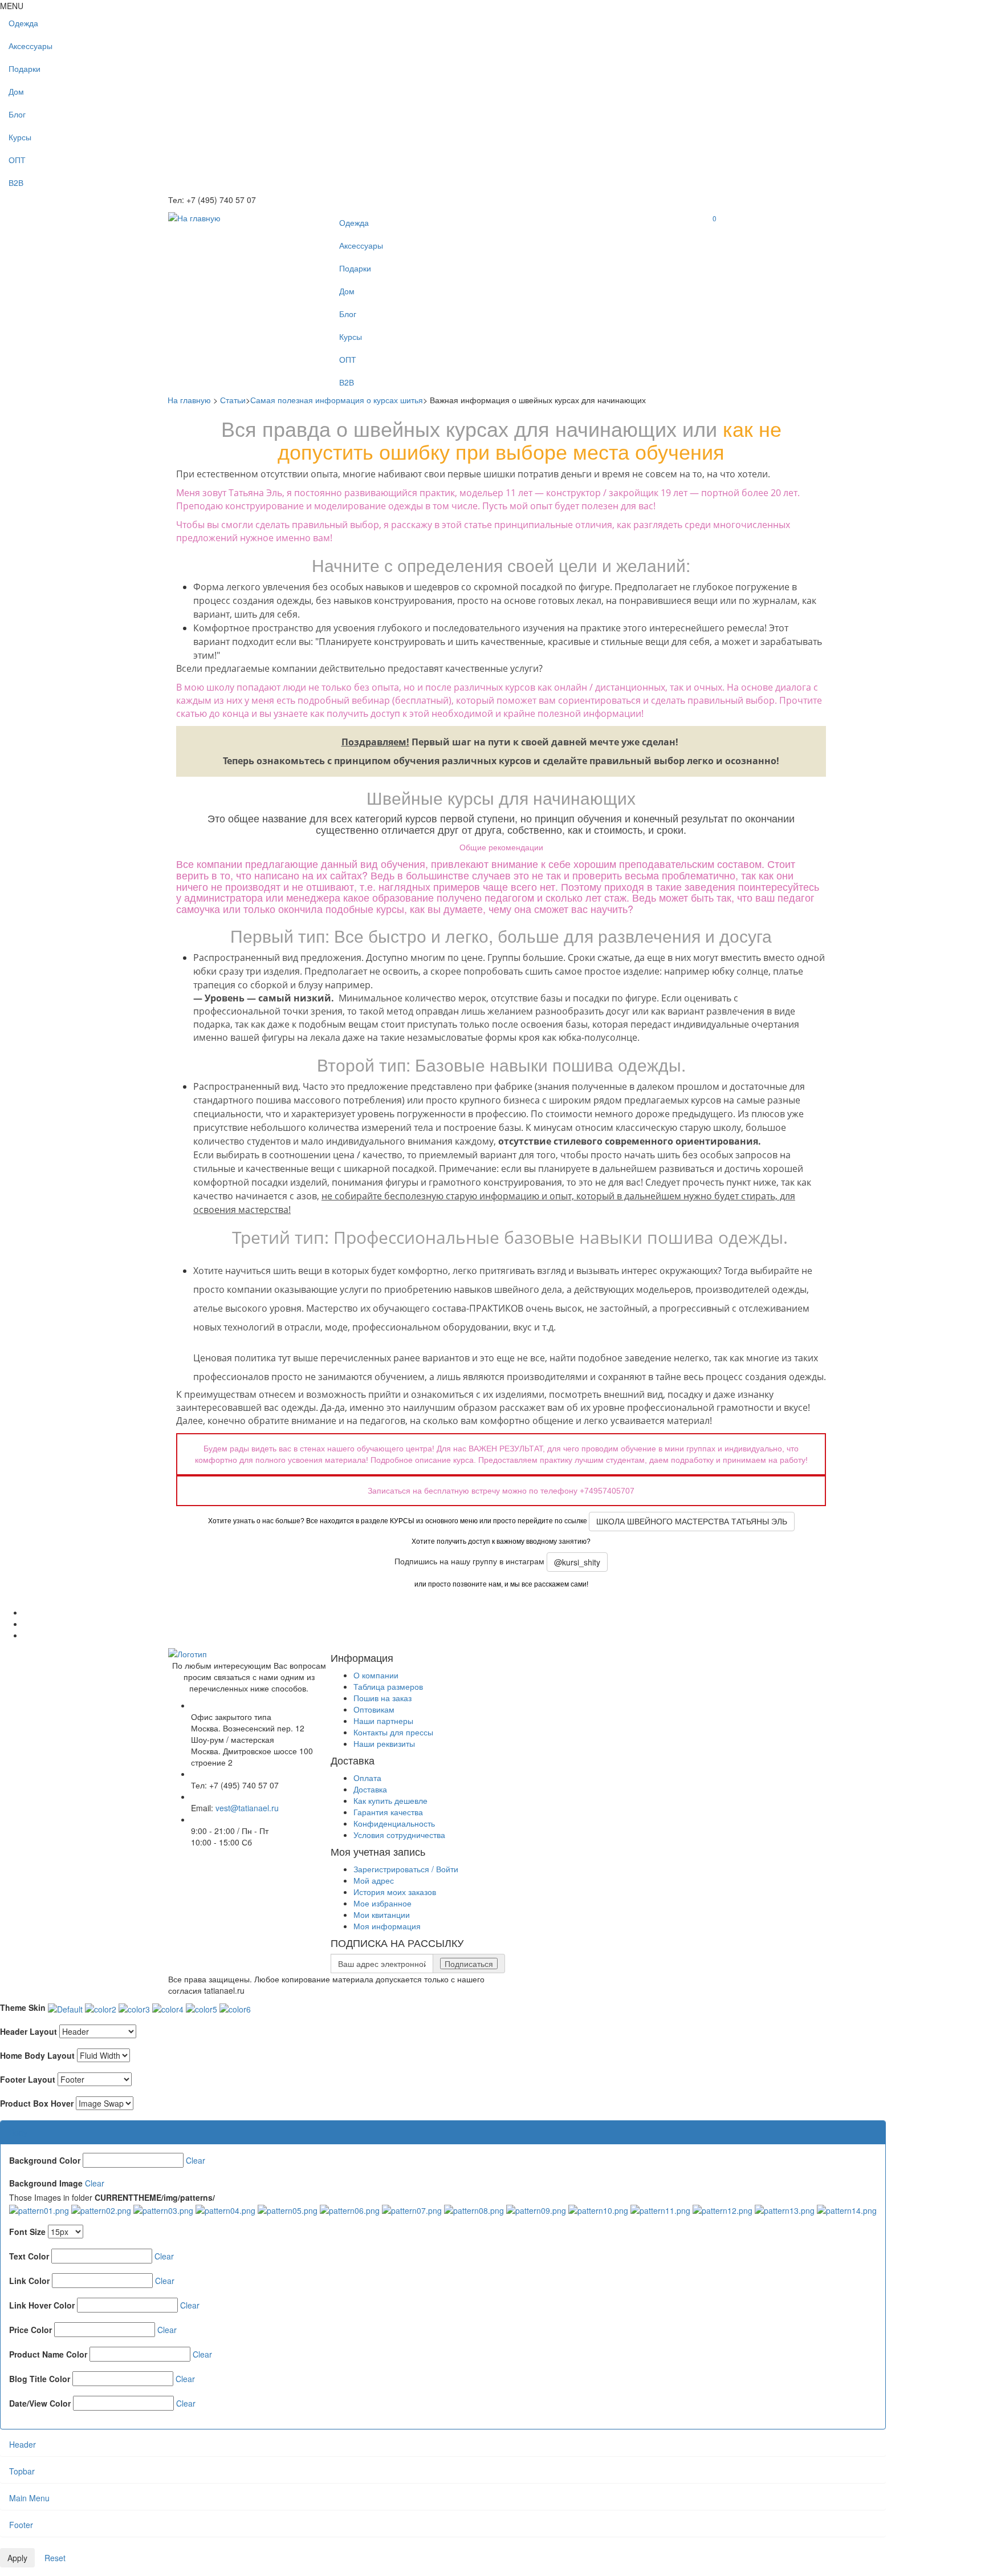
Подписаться (469, 1964)
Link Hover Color (42, 2305)
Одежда (23, 23)
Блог (17, 114)
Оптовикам (374, 1709)
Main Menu (29, 2498)
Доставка (370, 1789)
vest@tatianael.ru (247, 1808)
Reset (55, 2558)
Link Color (29, 2281)
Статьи (233, 400)
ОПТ (17, 160)
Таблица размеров (388, 1686)
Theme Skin (23, 2007)
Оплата (367, 1778)
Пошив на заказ (382, 1698)
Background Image (46, 2183)
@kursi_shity (577, 1562)
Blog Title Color (40, 2379)
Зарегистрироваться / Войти (406, 1869)
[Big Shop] (194, 217)
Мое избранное (382, 1903)
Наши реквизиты (384, 1743)
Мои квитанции (382, 1914)
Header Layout (29, 2031)
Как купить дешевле (390, 1800)
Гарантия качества (388, 1812)
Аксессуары (30, 46)
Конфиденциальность (394, 1823)
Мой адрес (374, 1880)
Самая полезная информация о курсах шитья (337, 400)
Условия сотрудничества (399, 1835)
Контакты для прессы (393, 1732)
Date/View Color (40, 2403)
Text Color (29, 2256)
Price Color (30, 2330)
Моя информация (387, 1926)
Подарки (25, 68)
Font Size (27, 2232)
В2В (16, 182)
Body (18, 2132)
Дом (16, 91)
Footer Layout (28, 2079)
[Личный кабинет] (713, 231)
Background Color (45, 2160)
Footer (21, 2525)
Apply (17, 2558)
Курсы (20, 137)
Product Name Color (48, 2354)
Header (23, 2444)
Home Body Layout (37, 2055)
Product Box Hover (37, 2103)
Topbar (22, 2471)
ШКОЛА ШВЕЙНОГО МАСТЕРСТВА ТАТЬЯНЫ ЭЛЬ (692, 1522)
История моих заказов (395, 1892)
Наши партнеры (383, 1721)
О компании (376, 1675)
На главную (189, 400)
